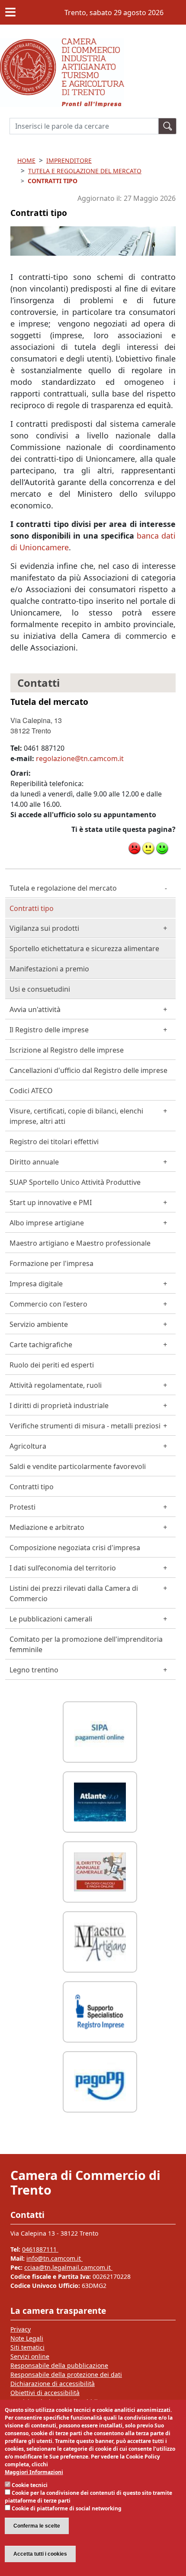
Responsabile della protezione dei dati (66, 2375)
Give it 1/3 (135, 848)
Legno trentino (34, 1670)
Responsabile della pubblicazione (59, 2365)
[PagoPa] (100, 2081)
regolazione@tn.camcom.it (80, 758)
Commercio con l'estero (48, 1304)
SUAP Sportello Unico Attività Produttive (75, 1182)
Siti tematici (27, 2347)
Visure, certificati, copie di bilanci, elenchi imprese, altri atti (76, 1116)
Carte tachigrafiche (41, 1345)
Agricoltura (28, 1446)
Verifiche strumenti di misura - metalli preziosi (85, 1426)
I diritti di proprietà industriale (59, 1405)
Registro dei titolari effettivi (54, 1142)
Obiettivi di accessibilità (45, 2393)
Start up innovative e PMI (51, 1202)
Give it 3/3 (162, 848)
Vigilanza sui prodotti (44, 928)
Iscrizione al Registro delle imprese (67, 1050)
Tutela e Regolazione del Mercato (85, 171)
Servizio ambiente (39, 1324)
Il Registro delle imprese (49, 1030)
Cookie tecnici (30, 2485)
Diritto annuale (34, 1162)
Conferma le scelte (37, 2526)
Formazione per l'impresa (51, 1263)
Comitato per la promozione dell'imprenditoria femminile (86, 1644)
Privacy (21, 2329)
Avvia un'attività (35, 1009)
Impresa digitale (36, 1284)
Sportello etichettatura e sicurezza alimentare (84, 949)
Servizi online (30, 2356)
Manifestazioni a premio (49, 969)
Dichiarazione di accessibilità (53, 2384)
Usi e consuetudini (40, 989)
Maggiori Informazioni (34, 2472)
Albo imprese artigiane (47, 1223)
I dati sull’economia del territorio (63, 1568)
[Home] (62, 44)
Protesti (22, 1507)
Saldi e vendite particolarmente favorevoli (78, 1466)
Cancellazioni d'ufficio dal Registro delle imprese (88, 1070)
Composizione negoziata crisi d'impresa (75, 1548)
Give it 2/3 (148, 848)
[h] (167, 126)
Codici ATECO (31, 1091)
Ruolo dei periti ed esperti (52, 1365)
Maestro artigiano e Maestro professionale (80, 1243)
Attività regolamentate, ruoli (56, 1385)
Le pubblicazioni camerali (51, 1619)
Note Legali (27, 2338)
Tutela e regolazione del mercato (63, 888)
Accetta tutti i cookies (40, 2554)
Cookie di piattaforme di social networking (67, 2508)
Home (26, 160)
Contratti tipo (32, 908)
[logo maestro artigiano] (100, 1941)
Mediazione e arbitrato (47, 1527)
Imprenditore (69, 160)
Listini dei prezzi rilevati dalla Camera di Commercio (74, 1593)
